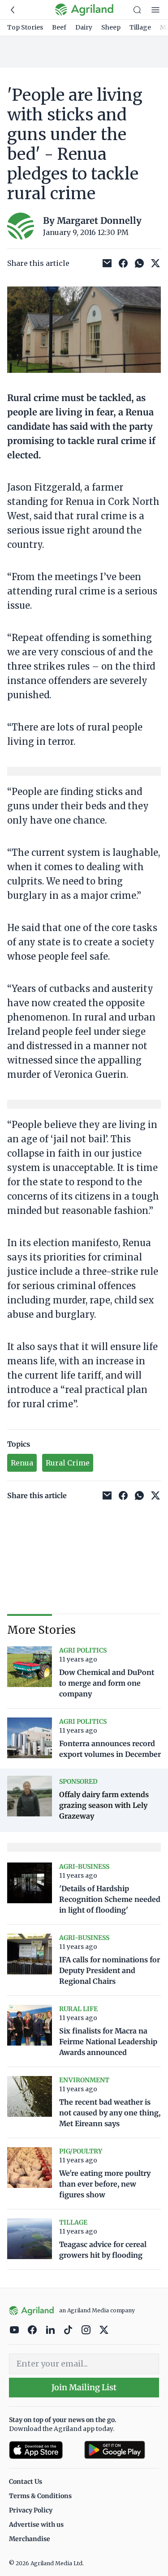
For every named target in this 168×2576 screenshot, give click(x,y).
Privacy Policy (31, 2510)
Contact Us (26, 2482)
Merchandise (30, 2539)
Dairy (84, 27)
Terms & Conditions (40, 2496)
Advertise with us (36, 2525)
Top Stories (25, 27)
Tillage (140, 27)
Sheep (111, 27)
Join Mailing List (84, 2387)
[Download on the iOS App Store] (43, 2450)
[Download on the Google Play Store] (122, 2450)
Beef (59, 27)
